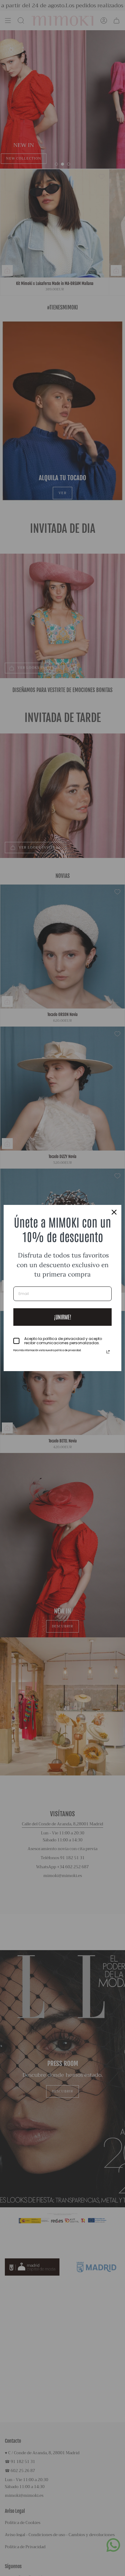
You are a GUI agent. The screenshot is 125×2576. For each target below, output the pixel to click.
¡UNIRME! (63, 1317)
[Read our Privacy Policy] (108, 1352)
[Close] (114, 1212)
